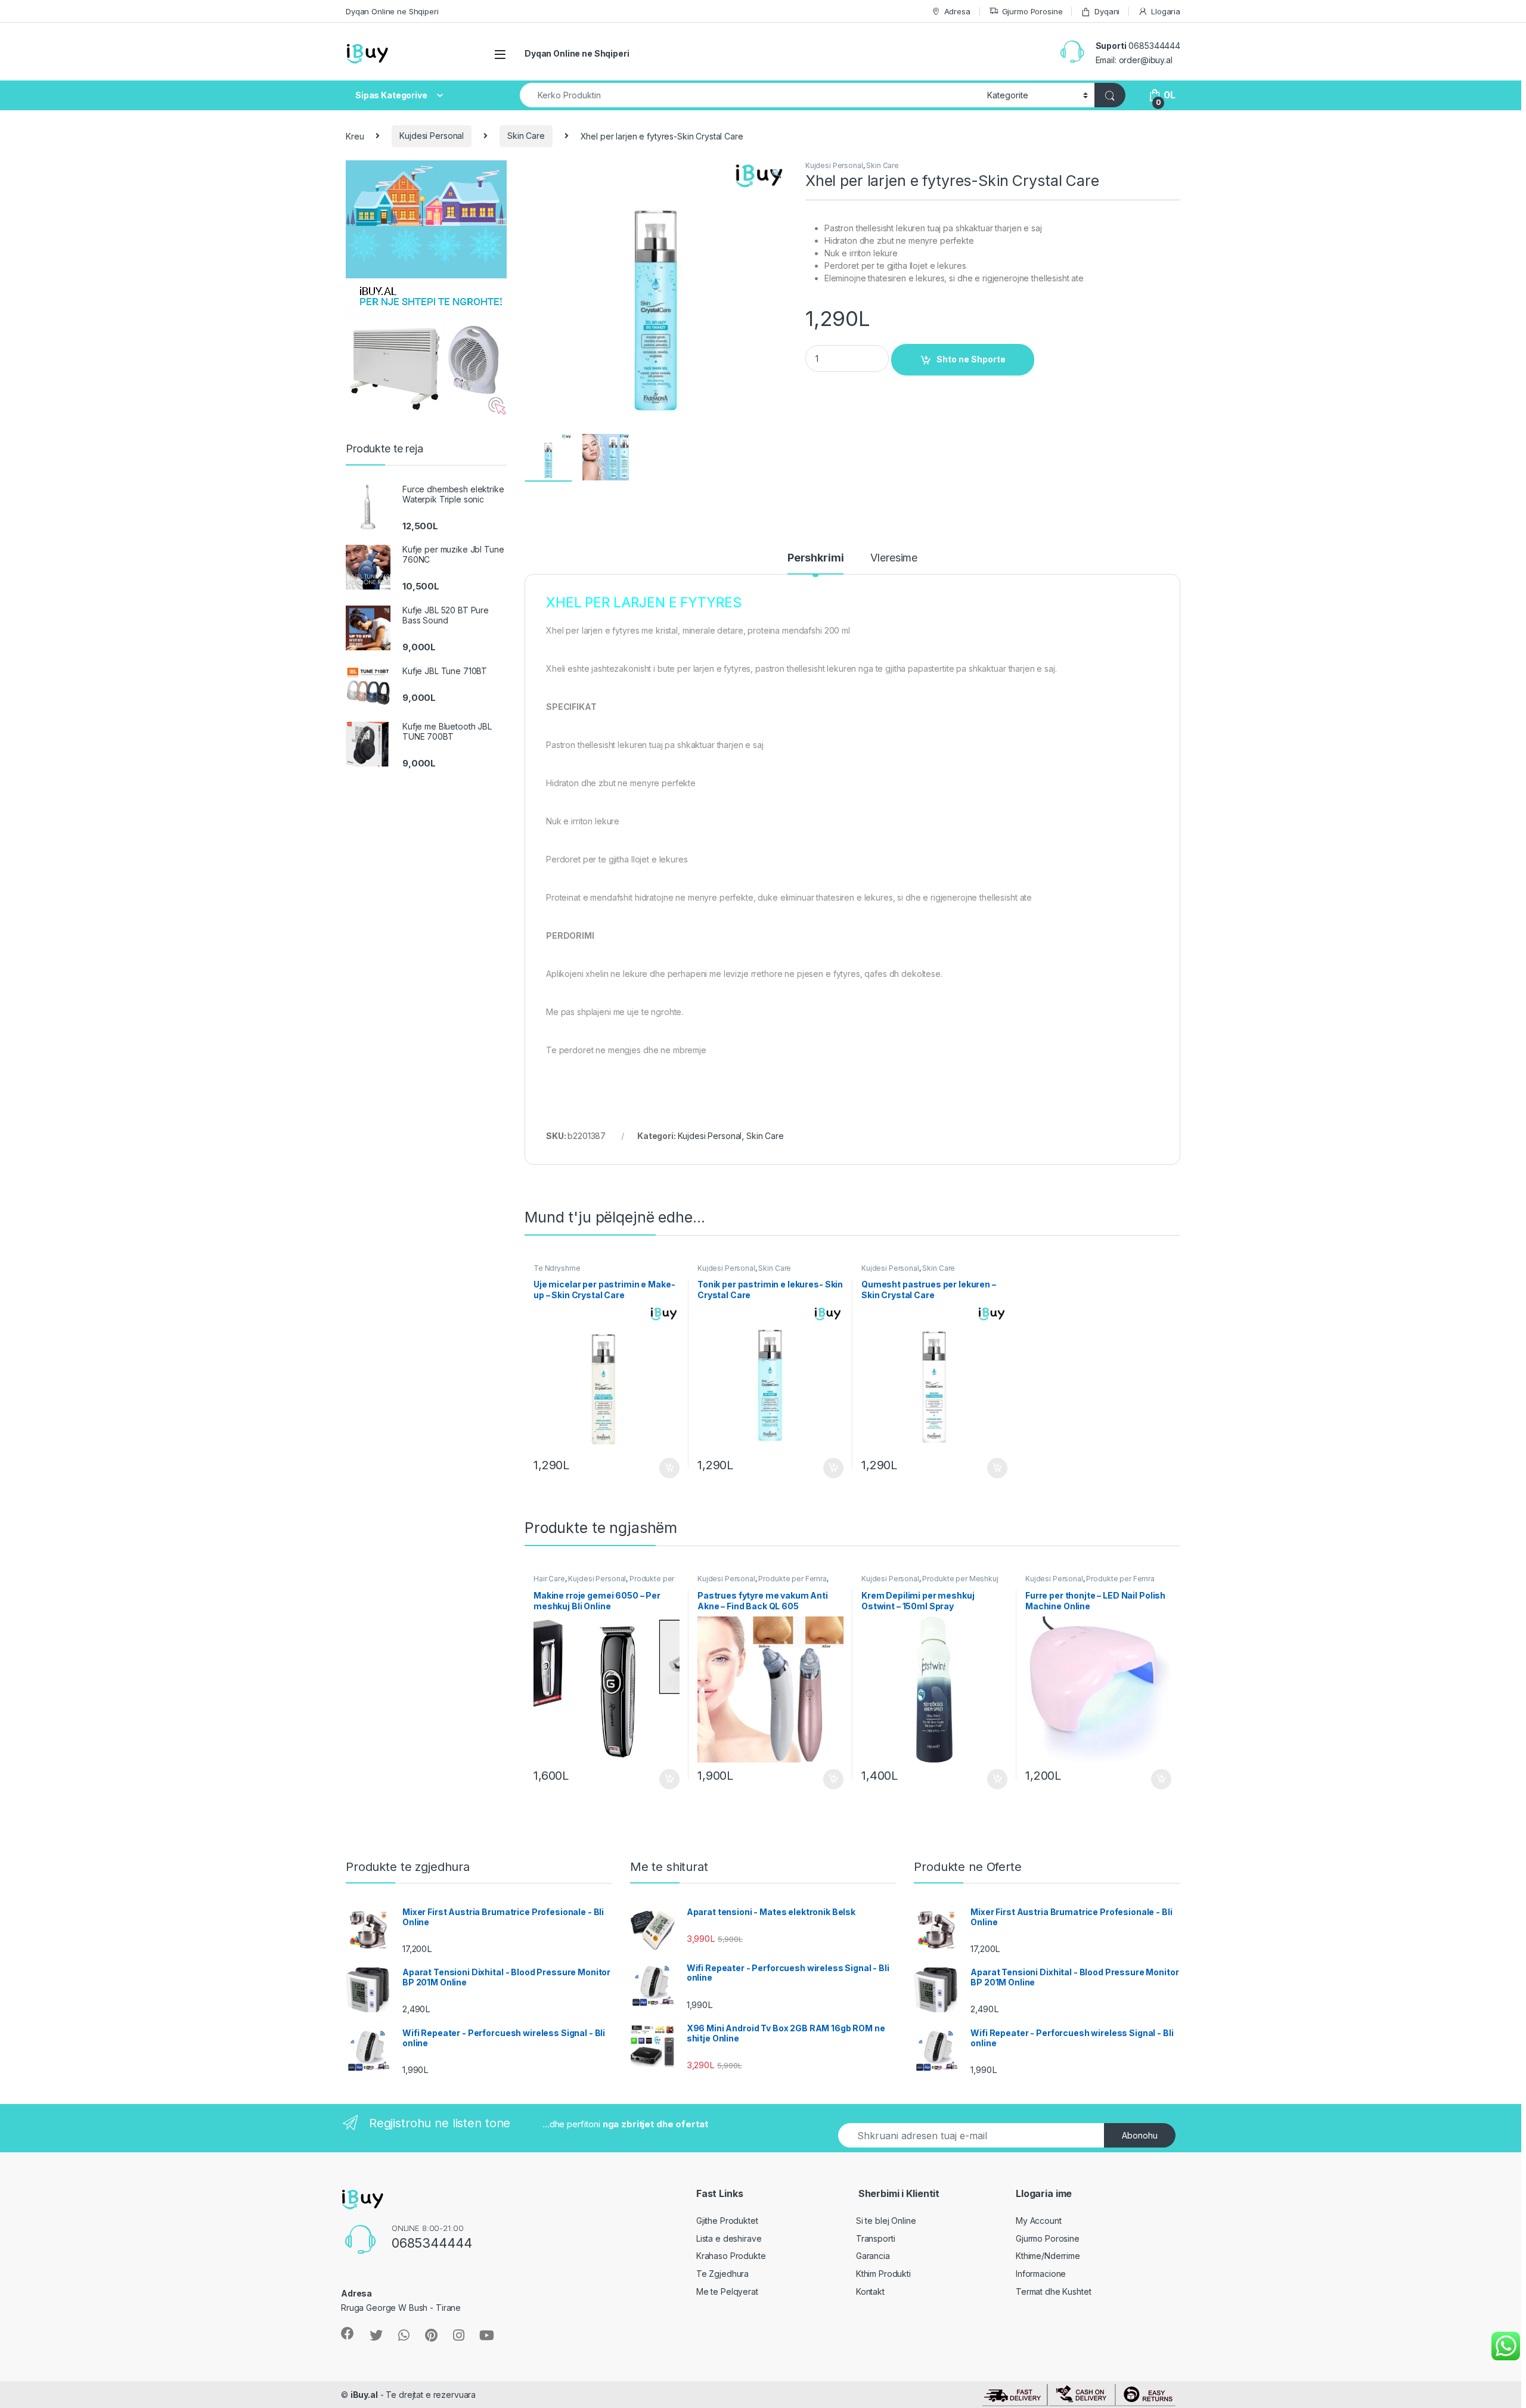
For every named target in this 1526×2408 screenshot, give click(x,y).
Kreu (355, 136)
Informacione (1041, 2274)
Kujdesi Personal (432, 136)
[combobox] (750, 95)
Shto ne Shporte (971, 359)
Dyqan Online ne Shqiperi (392, 11)
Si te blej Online (886, 2221)
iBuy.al (364, 2395)
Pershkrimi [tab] (816, 558)
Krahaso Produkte (731, 2256)
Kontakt (870, 2291)
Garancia (873, 2256)
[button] (776, 173)
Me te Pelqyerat (727, 2291)
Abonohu (1140, 2135)
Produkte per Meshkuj (960, 1579)
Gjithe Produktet (727, 2221)
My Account (1039, 2221)
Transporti (876, 2238)
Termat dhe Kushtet (1053, 2291)
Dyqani (1107, 11)
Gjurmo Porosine (1032, 11)
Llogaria (1166, 11)
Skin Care (526, 136)
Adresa (957, 11)
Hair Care (549, 1579)
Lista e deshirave (729, 2238)
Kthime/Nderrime (1048, 2256)
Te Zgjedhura (722, 2274)
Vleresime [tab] (894, 558)
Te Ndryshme (557, 1268)
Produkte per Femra (792, 1579)
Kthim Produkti (883, 2274)
